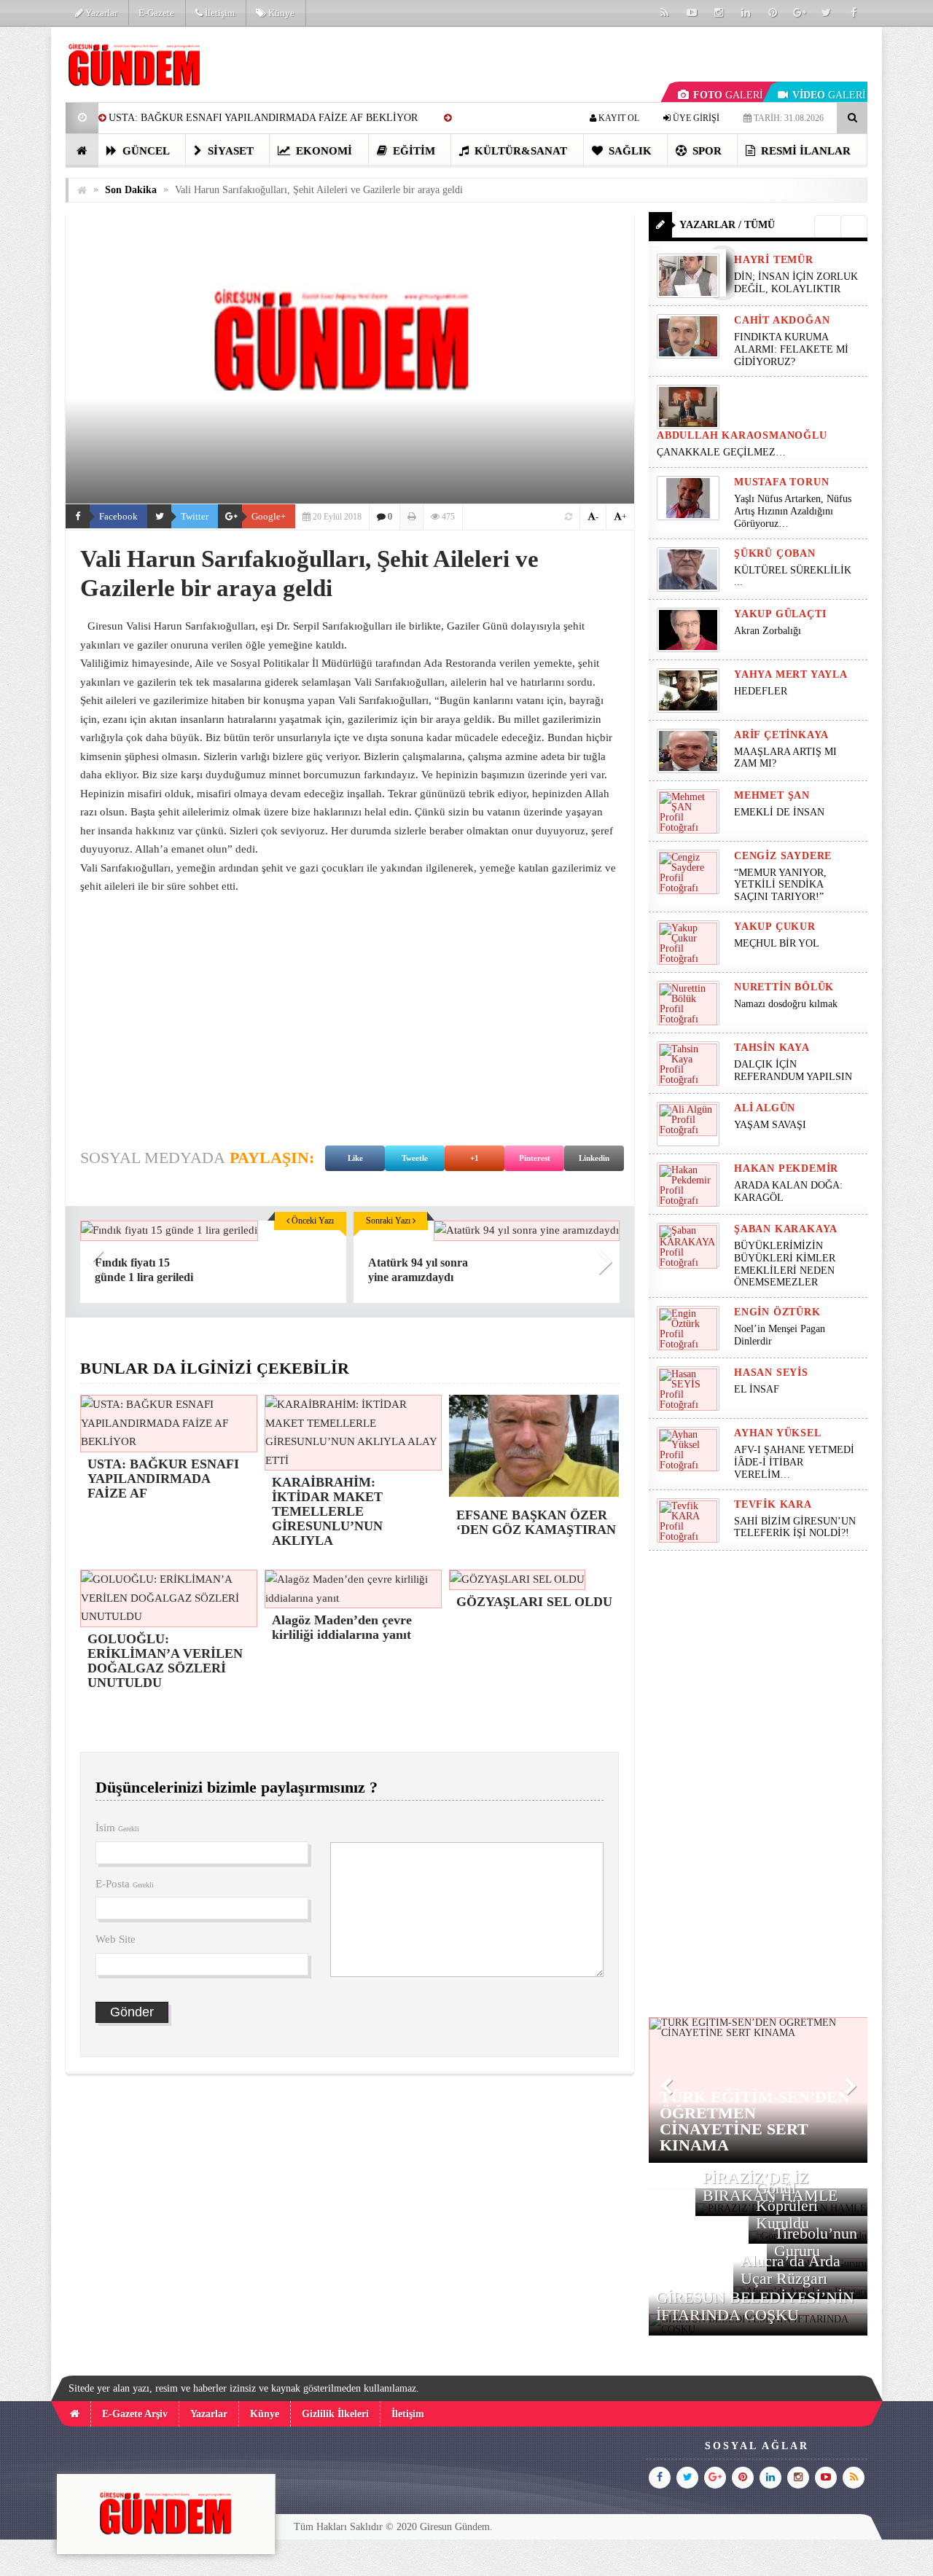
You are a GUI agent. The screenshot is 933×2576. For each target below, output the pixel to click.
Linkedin (594, 1158)
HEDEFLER (761, 691)
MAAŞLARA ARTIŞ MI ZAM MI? (785, 758)
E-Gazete (156, 13)
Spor (706, 151)
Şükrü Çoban (775, 553)
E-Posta (125, 1884)
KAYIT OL (618, 118)
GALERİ (728, 95)
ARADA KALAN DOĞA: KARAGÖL (788, 1191)
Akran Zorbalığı (768, 631)
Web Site (116, 1939)
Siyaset (229, 151)
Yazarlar (100, 13)
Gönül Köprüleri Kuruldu (787, 2205)
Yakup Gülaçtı (780, 614)
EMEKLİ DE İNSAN (779, 812)
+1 (475, 1158)
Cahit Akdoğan (782, 320)
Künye (280, 13)
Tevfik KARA (773, 1504)
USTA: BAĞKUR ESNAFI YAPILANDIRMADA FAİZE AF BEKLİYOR (263, 118)
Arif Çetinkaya (781, 735)
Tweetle (415, 1158)
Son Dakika (131, 190)
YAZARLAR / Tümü (727, 225)
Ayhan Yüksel (778, 1433)
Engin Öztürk (777, 1312)
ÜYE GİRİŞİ (695, 118)
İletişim (219, 13)
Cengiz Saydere (783, 856)
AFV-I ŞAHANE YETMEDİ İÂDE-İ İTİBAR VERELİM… (794, 1462)
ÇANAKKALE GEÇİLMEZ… (723, 452)
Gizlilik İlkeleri (335, 2414)
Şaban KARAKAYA (786, 1229)
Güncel (145, 151)
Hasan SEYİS (771, 1373)
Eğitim (413, 151)
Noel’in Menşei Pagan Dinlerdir (780, 1335)
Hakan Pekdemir (786, 1168)
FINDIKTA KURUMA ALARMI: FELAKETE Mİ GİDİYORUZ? (791, 349)
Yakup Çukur (775, 927)
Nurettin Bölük (784, 987)
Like (355, 1158)
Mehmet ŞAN (772, 795)
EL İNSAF (757, 1389)
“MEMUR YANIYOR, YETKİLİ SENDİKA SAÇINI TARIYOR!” (780, 885)
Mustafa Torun (781, 482)
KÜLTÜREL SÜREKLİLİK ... (793, 576)
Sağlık (629, 151)
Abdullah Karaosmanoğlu (742, 435)
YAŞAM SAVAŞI (770, 1125)
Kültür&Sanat (519, 151)
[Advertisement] (350, 1013)
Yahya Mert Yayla (791, 674)
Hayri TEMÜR (774, 260)
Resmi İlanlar (804, 151)
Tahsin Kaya (772, 1048)
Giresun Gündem (455, 2527)
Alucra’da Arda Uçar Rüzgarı (790, 2270)
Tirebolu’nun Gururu (816, 2242)
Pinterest (535, 1158)
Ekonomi (323, 151)
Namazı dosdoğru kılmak (786, 1004)
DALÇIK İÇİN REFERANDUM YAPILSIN (793, 1070)
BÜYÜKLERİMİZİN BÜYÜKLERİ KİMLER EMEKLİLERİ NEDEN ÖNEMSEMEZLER (785, 1264)
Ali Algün (765, 1108)
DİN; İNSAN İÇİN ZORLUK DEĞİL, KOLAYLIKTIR (796, 283)
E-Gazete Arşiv (135, 2414)
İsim (117, 1828)
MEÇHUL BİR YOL (778, 943)
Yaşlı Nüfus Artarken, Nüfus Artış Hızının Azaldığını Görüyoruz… (793, 511)
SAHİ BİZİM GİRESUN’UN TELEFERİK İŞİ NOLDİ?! (795, 1527)
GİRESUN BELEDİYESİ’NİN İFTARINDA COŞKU (755, 2306)
